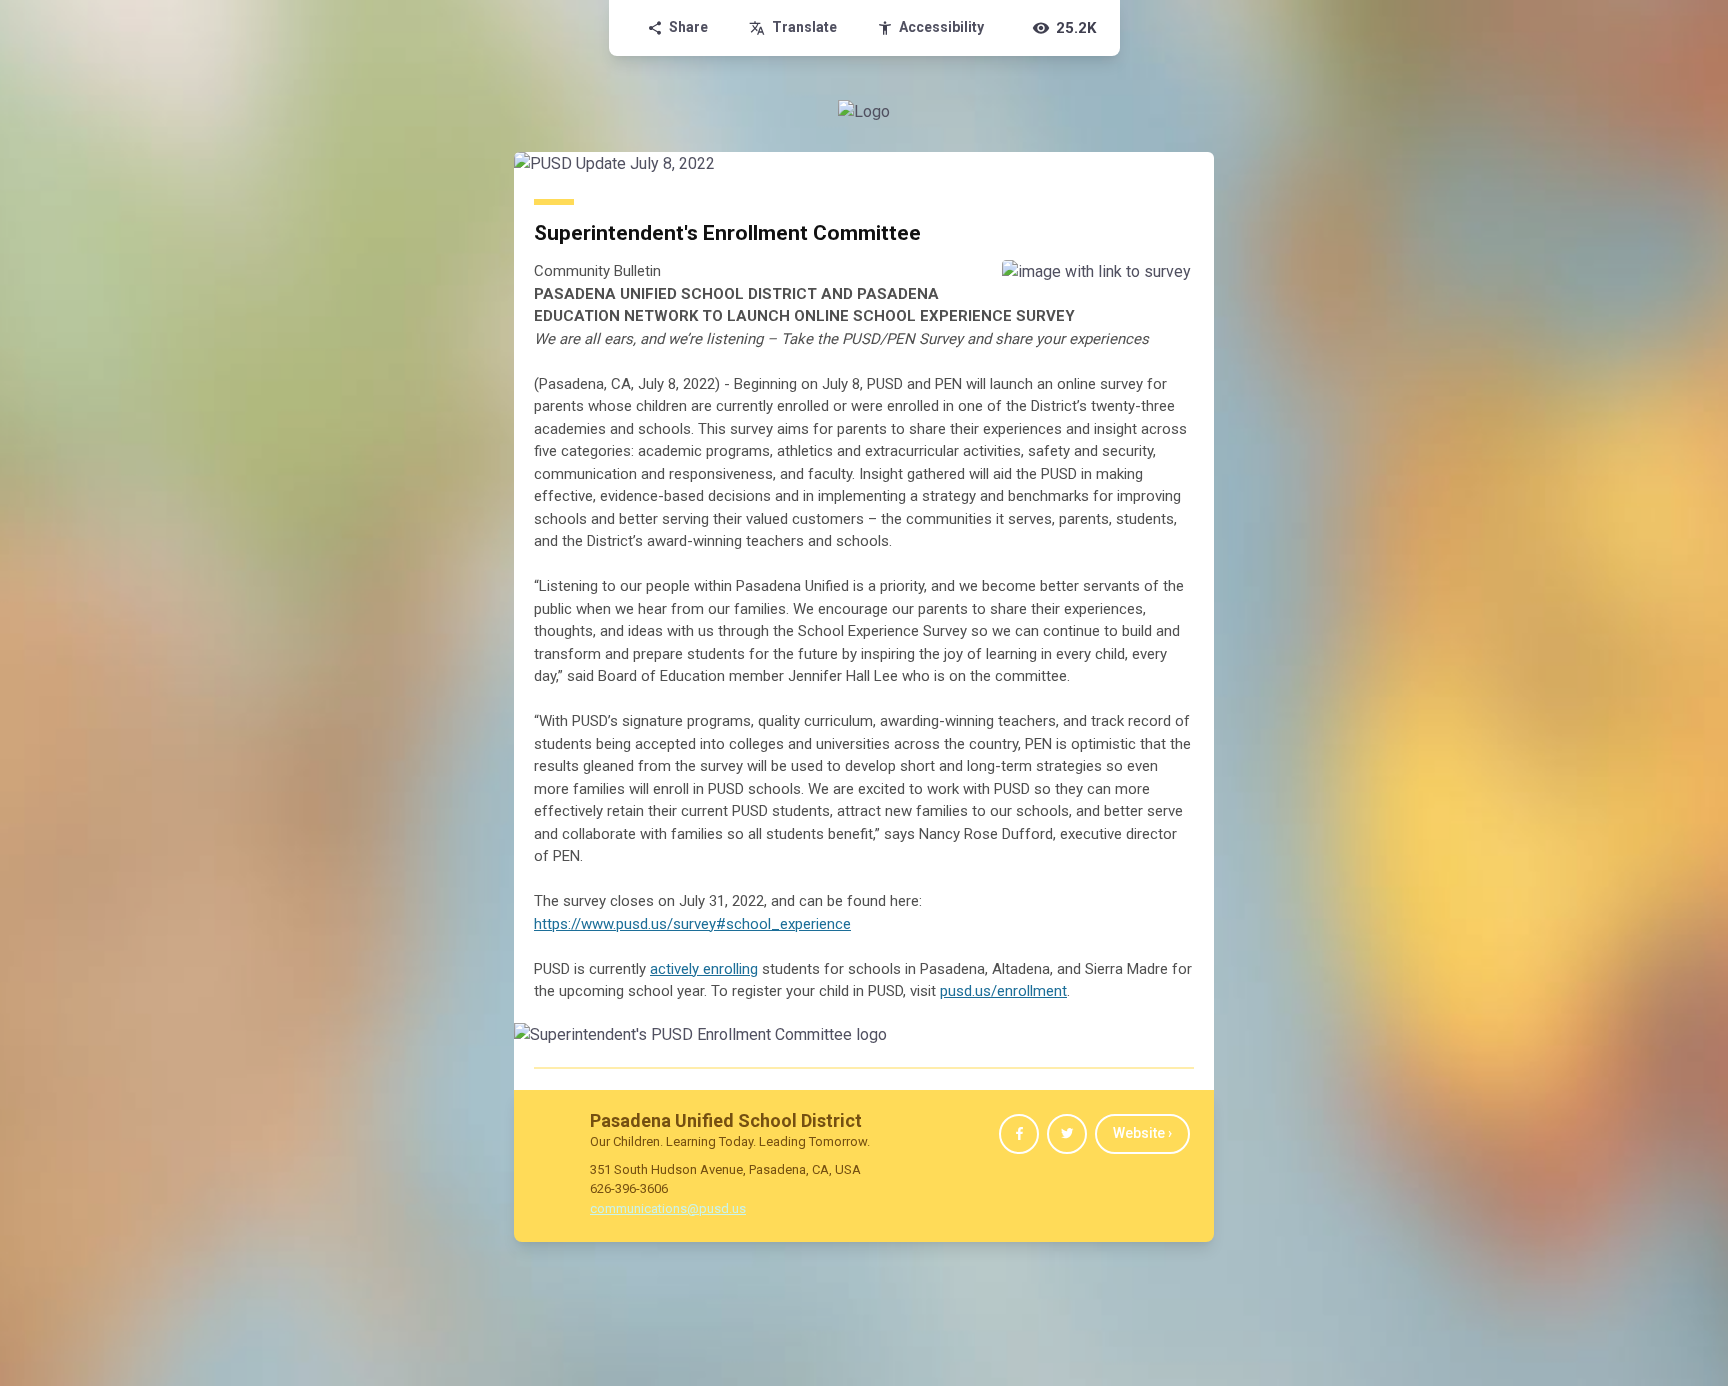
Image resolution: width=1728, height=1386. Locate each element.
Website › (1142, 1133)
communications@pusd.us (668, 1208)
